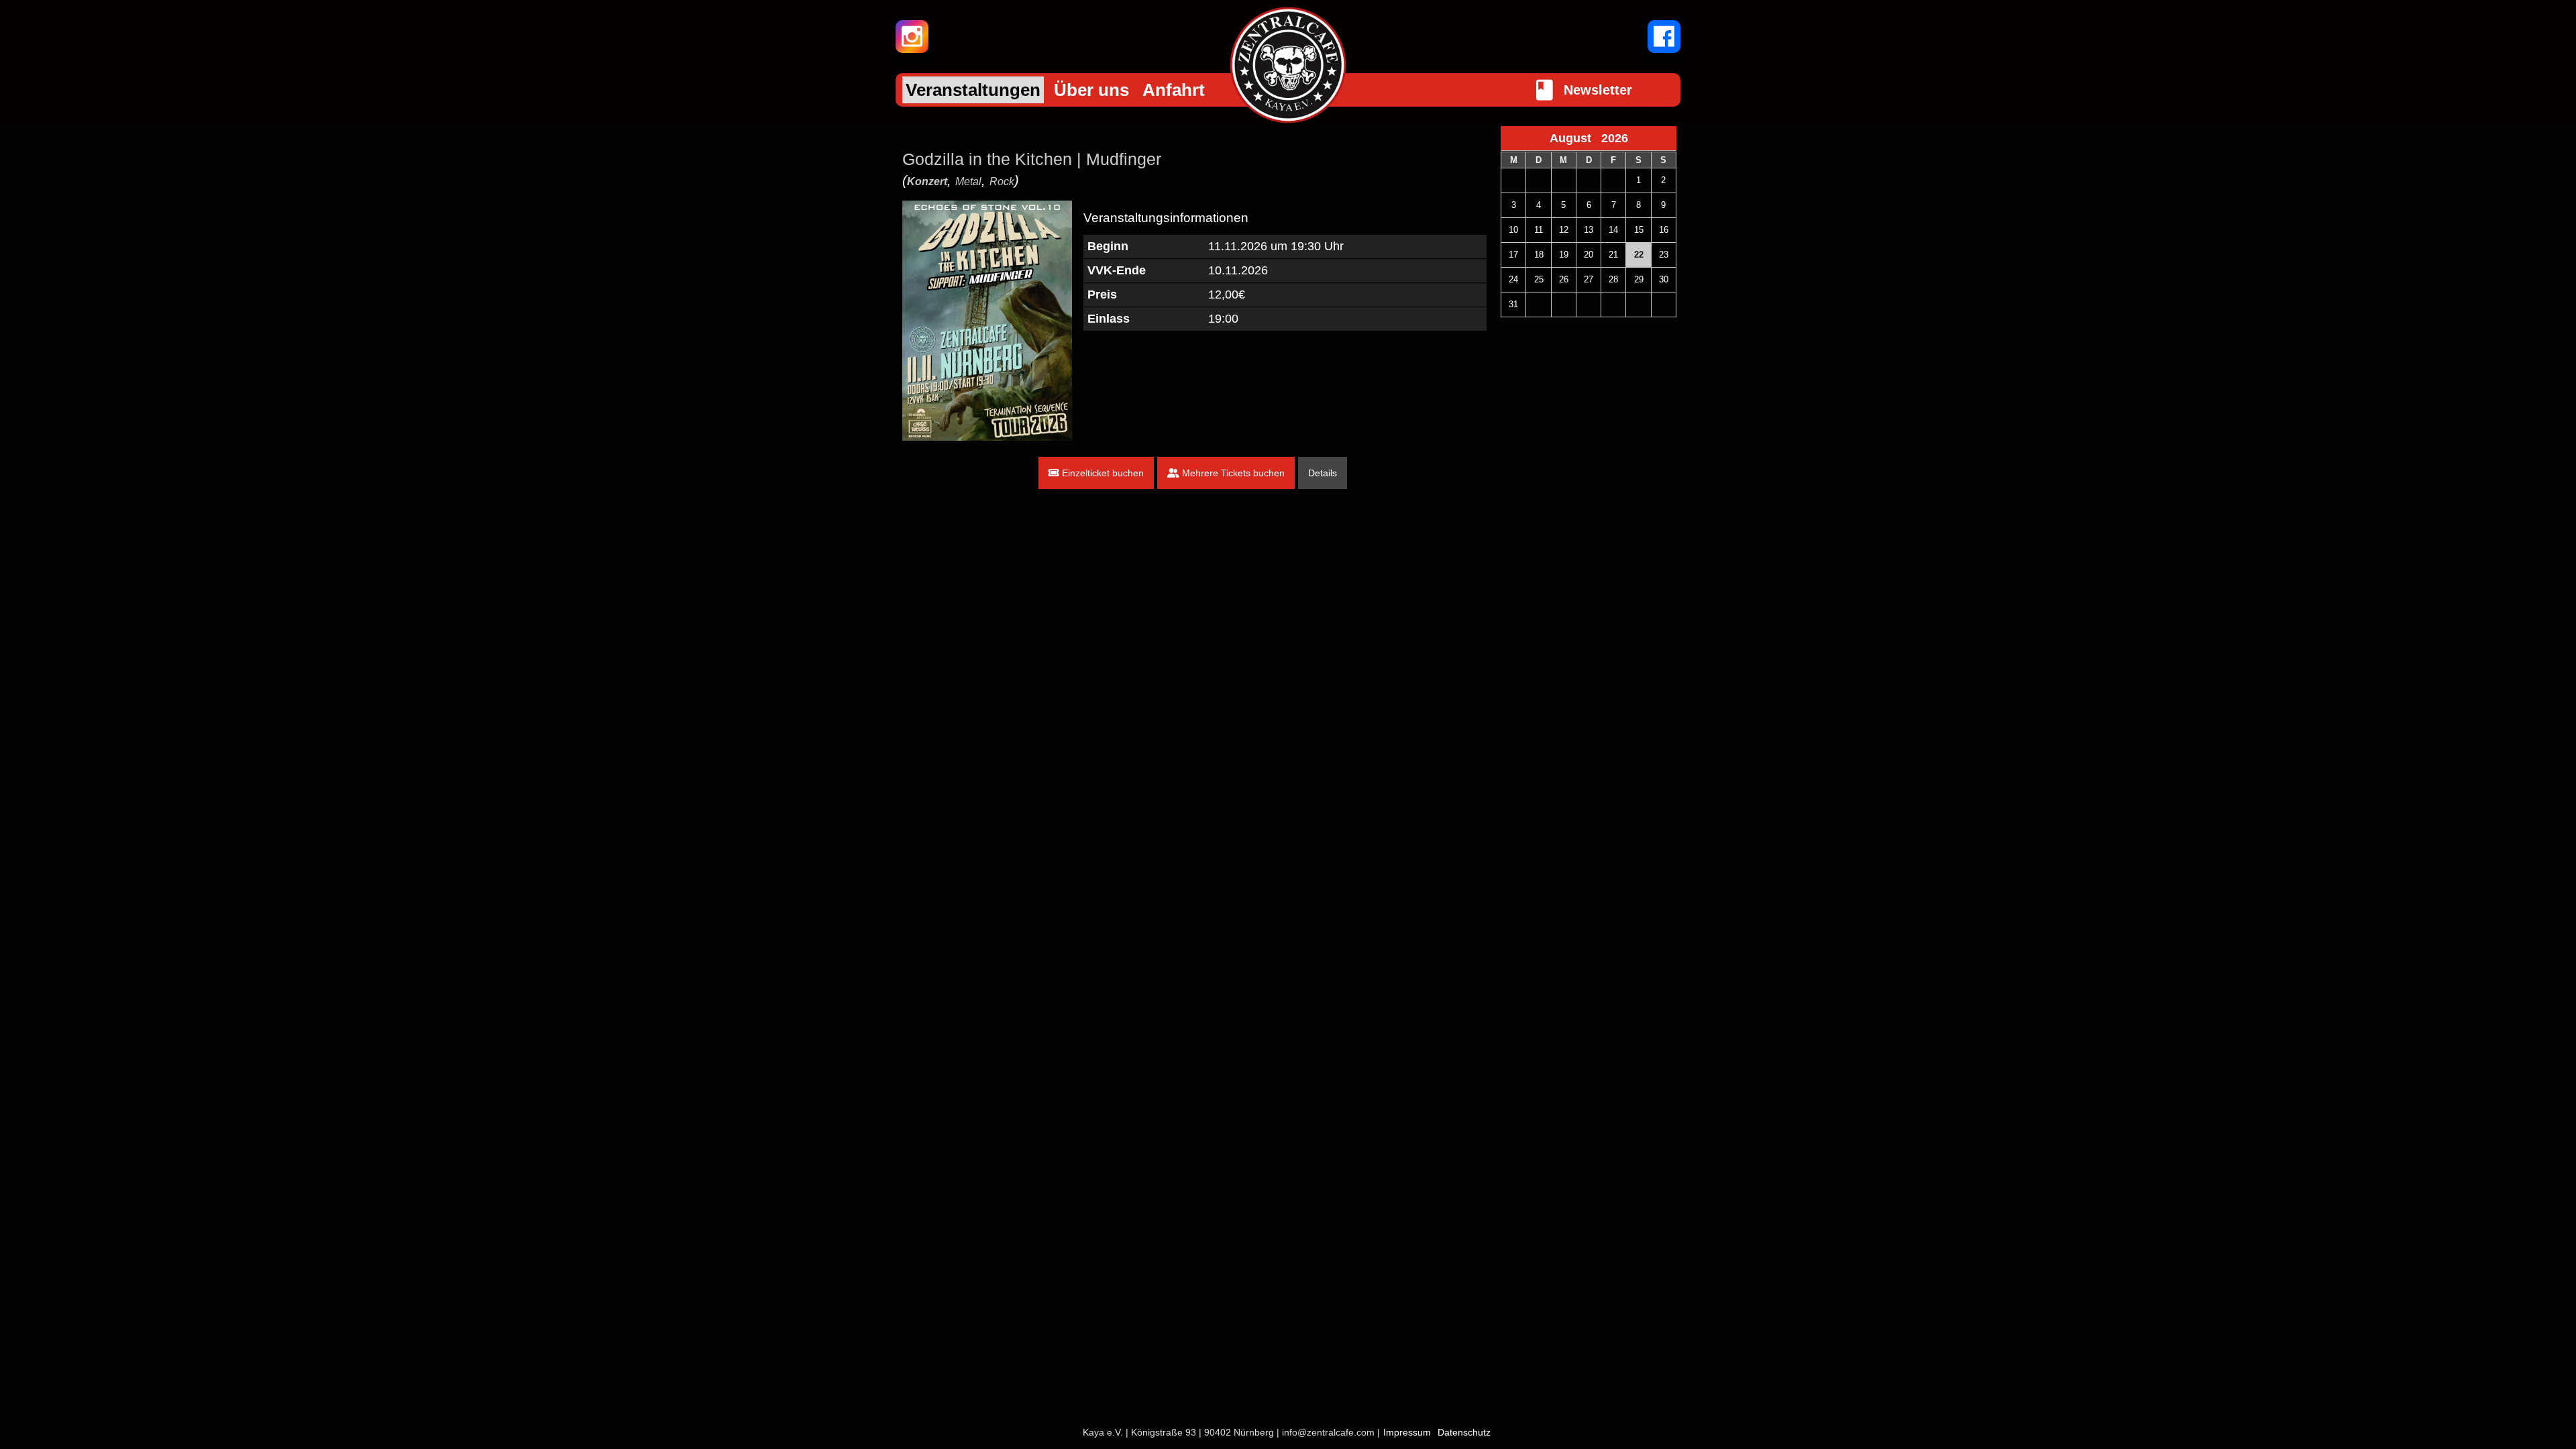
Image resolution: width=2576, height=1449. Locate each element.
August (1575, 138)
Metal (968, 181)
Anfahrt (1174, 90)
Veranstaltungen (973, 90)
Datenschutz (1464, 1432)
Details (1323, 473)
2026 (1615, 138)
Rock (1002, 181)
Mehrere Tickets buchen (1232, 473)
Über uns (1091, 90)
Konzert (927, 181)
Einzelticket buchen (1102, 473)
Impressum (1407, 1432)
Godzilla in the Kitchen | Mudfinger (1032, 159)
